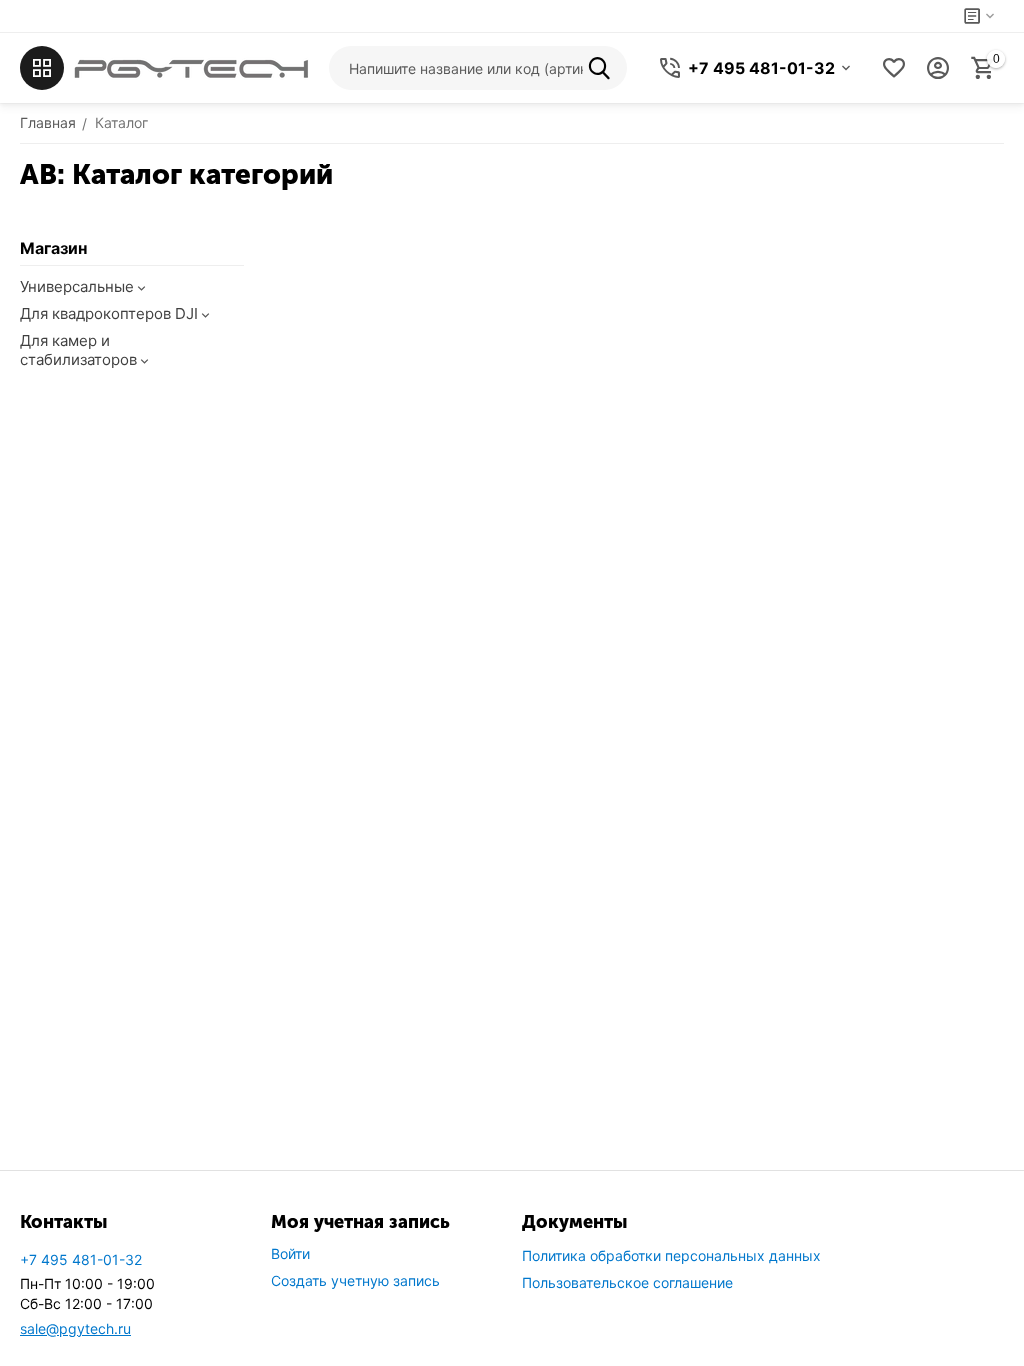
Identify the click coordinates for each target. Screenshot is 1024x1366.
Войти (290, 1253)
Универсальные (77, 286)
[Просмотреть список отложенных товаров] (894, 68)
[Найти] (605, 68)
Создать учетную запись (355, 1280)
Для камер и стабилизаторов (78, 350)
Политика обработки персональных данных (671, 1255)
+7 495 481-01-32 (81, 1259)
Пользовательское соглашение (627, 1282)
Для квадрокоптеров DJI (109, 313)
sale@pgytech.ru (75, 1328)
